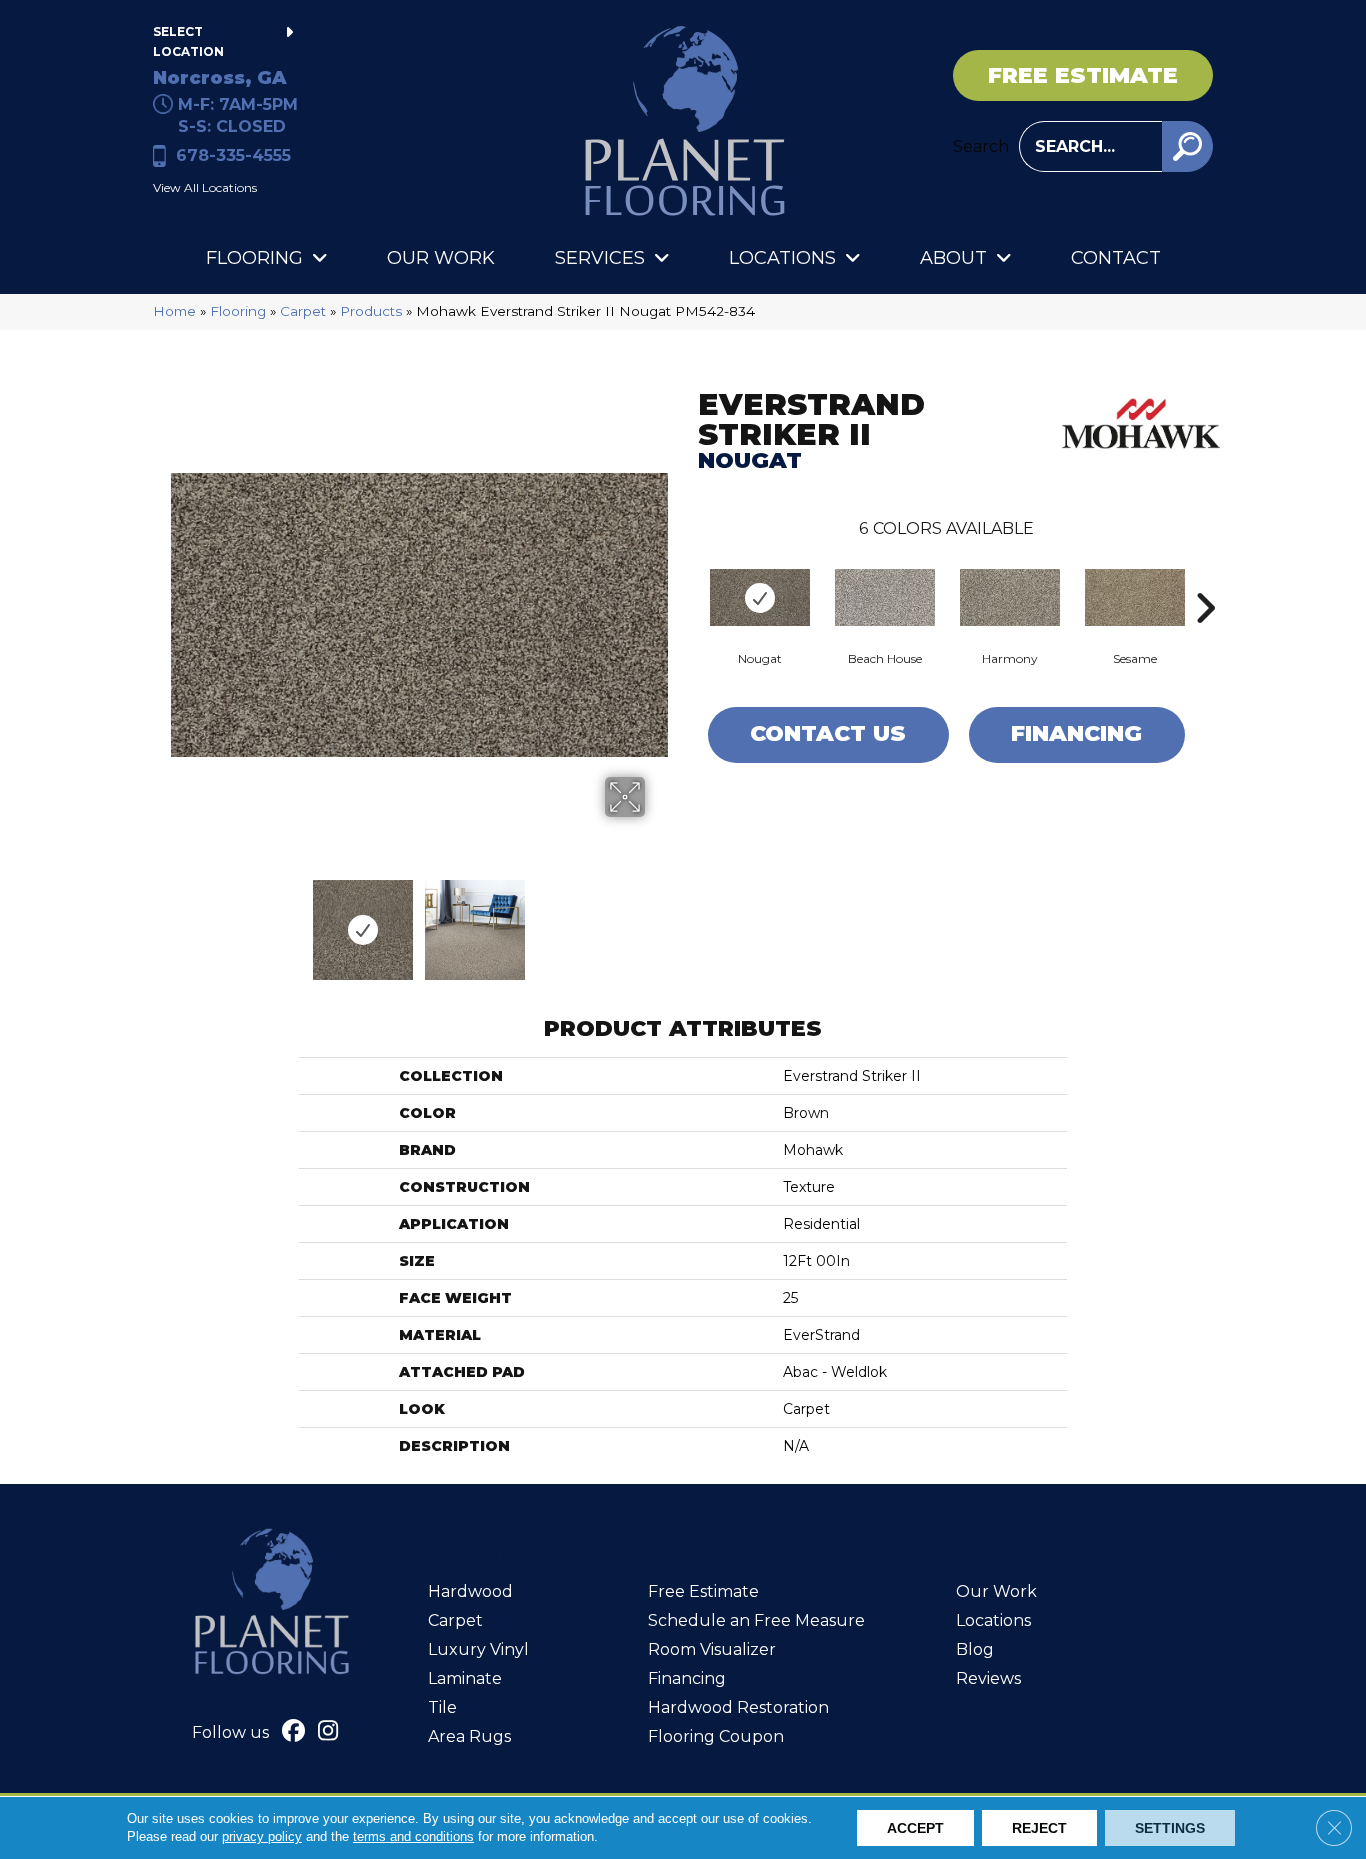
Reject (1039, 1828)
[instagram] (328, 1733)
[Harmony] (1010, 597)
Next (658, 920)
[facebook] (293, 1733)
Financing (1076, 733)
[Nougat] (760, 597)
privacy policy (262, 1836)
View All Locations (205, 187)
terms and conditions (413, 1836)
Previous (181, 920)
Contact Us (828, 733)
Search (981, 146)
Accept (915, 1828)
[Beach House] (885, 597)
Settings (1170, 1828)
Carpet (303, 311)
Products (371, 311)
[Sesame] (1135, 597)
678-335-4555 (233, 155)
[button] (1187, 146)
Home (174, 311)
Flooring (238, 311)
